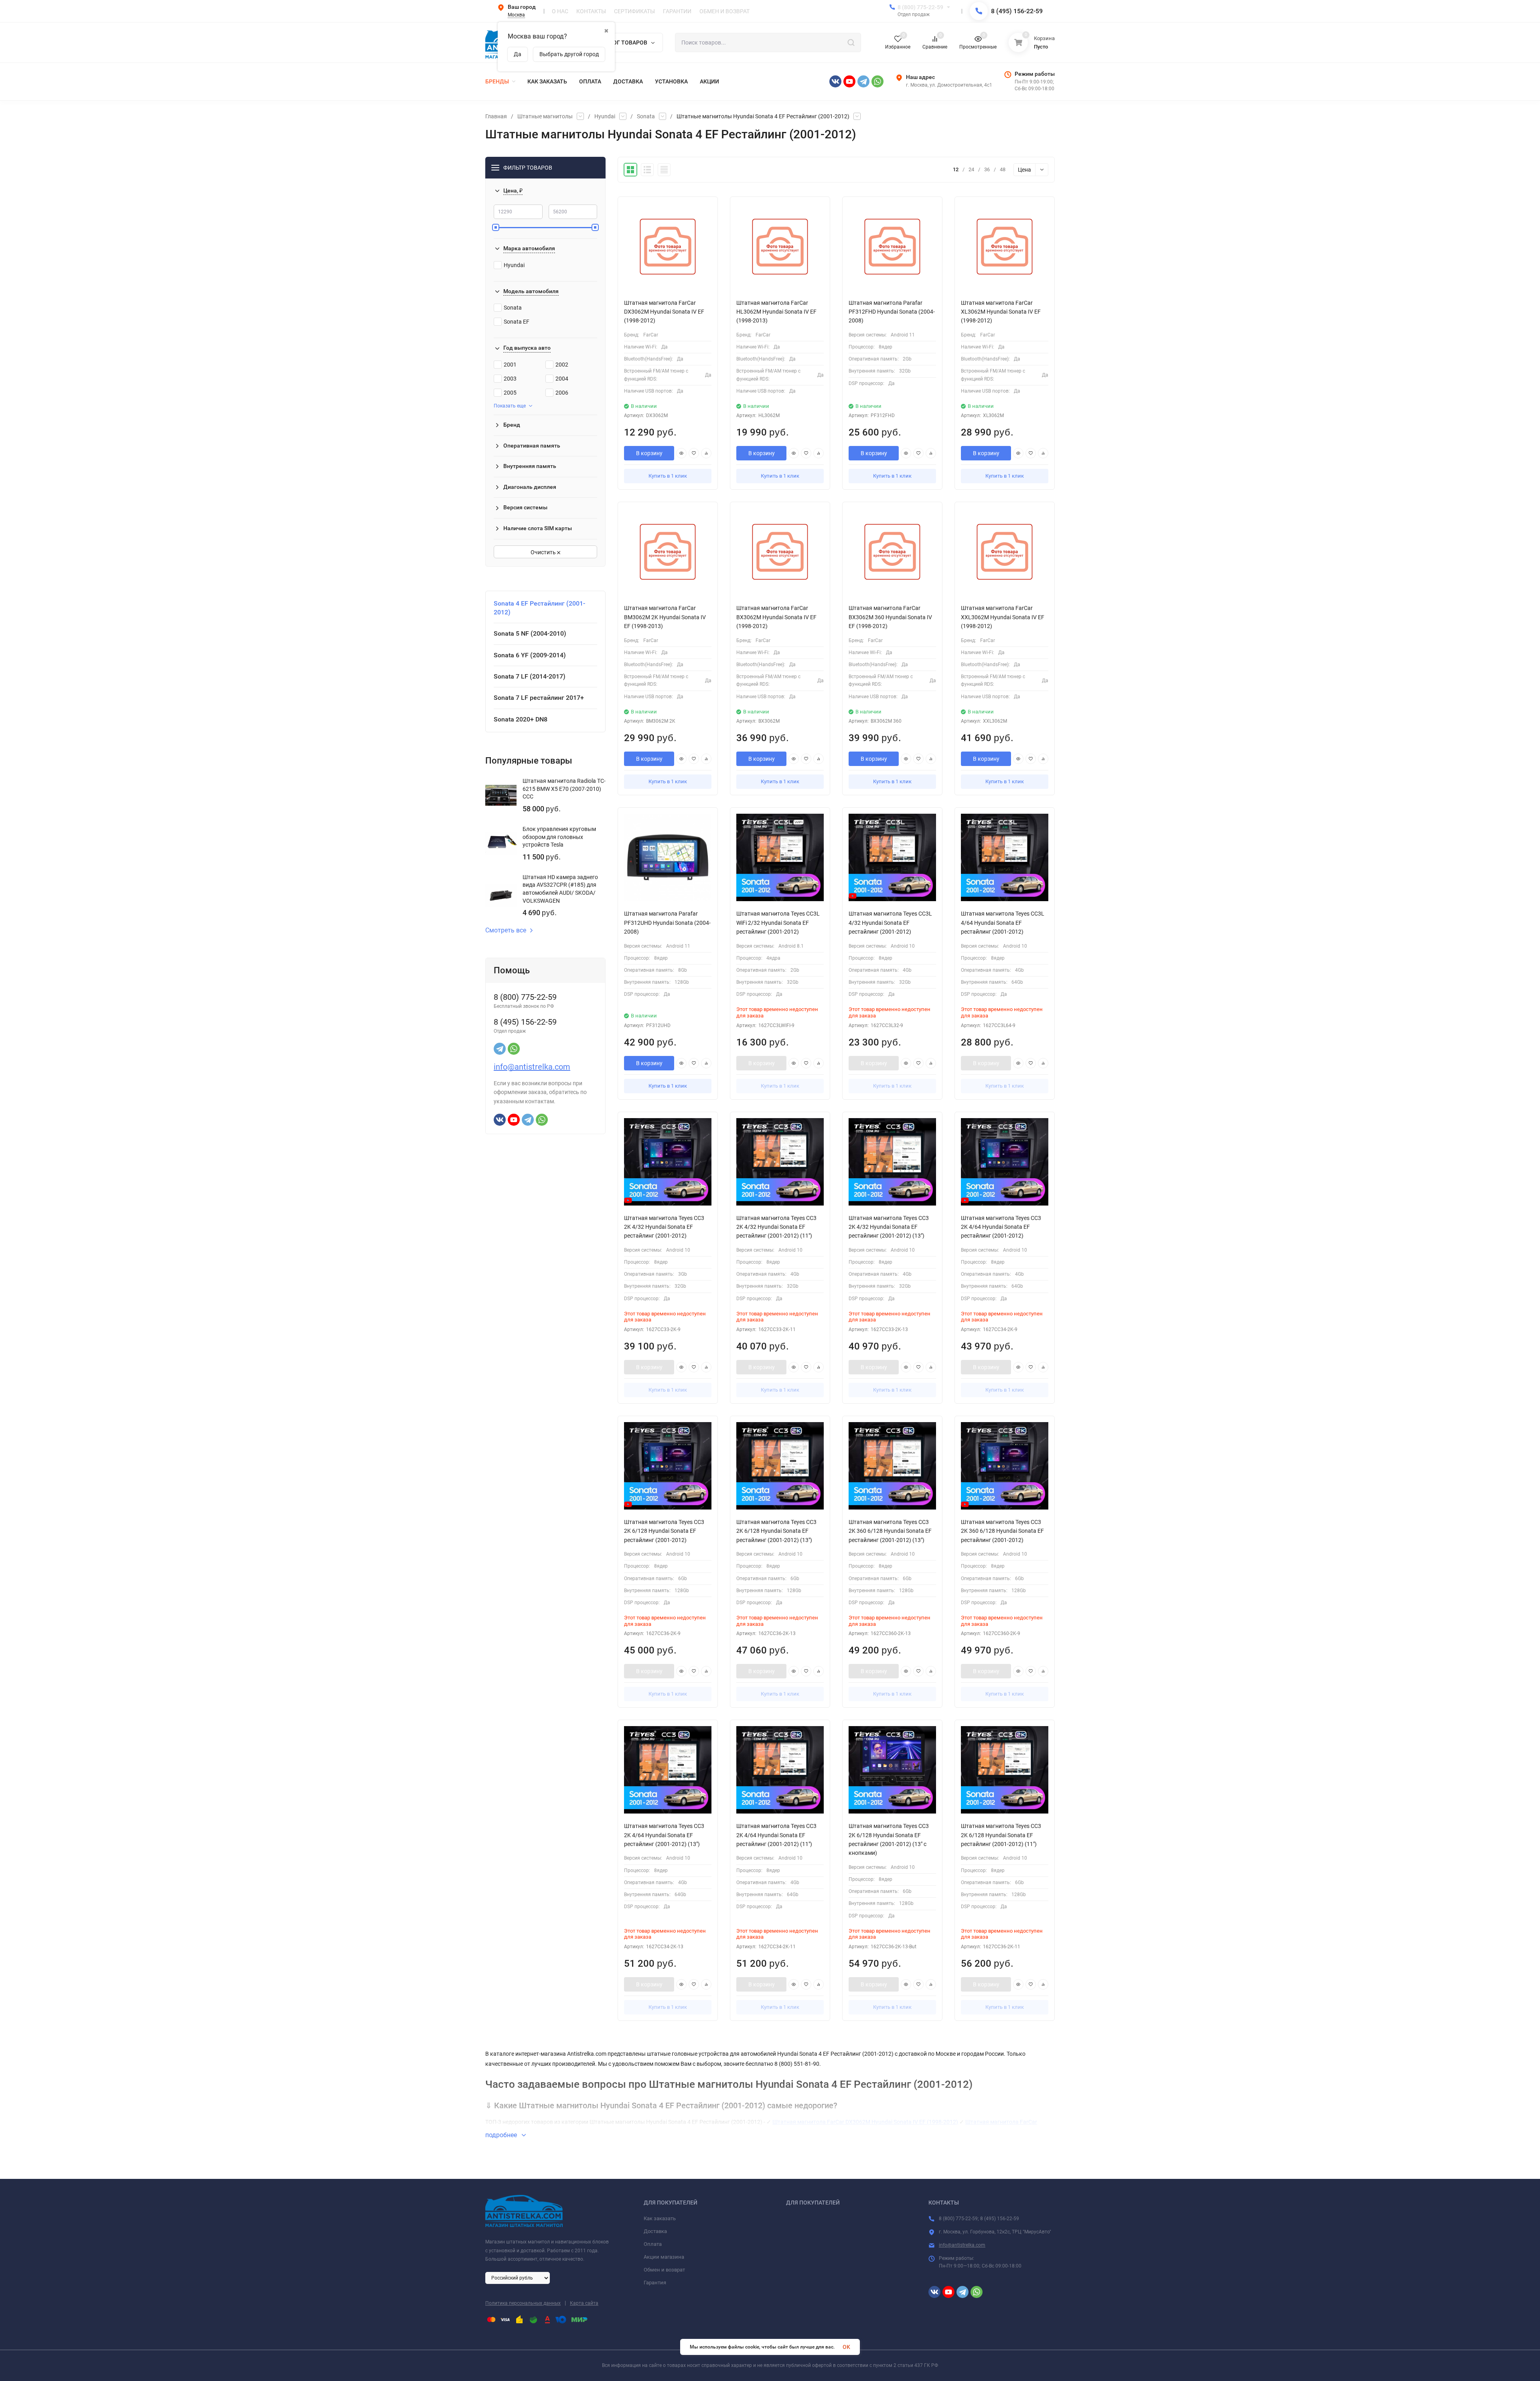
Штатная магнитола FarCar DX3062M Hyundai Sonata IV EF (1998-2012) (865, 2122)
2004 (562, 379)
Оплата (653, 2244)
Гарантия (655, 2283)
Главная (496, 116)
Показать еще (510, 406)
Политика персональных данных (523, 2303)
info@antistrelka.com (532, 1067)
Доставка (655, 2231)
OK (846, 2347)
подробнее (502, 2135)
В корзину (649, 453)
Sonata (646, 116)
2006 (562, 393)
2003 (510, 379)
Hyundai (605, 116)
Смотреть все (506, 930)
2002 (562, 365)
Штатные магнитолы (545, 116)
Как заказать (660, 2218)
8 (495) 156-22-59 (1017, 11)
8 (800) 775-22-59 (920, 7)
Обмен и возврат (664, 2270)
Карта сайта (584, 2303)
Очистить (544, 552)
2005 (510, 393)
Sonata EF (517, 322)
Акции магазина (664, 2257)
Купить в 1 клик (668, 476)
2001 (510, 365)
